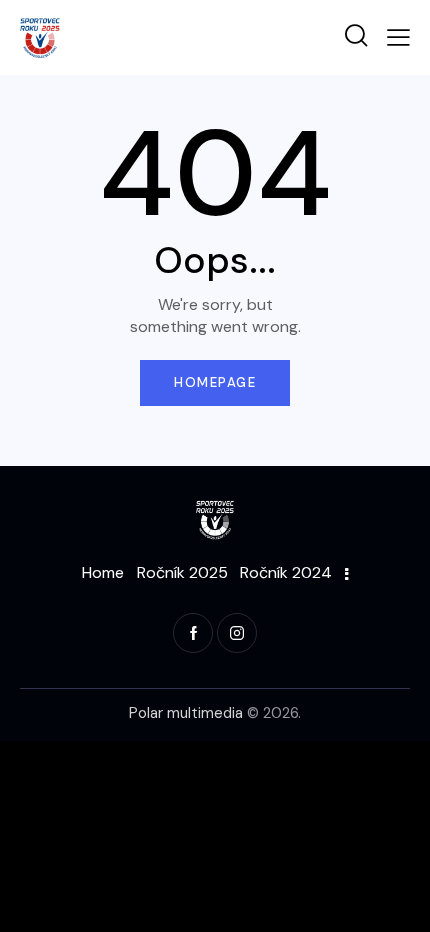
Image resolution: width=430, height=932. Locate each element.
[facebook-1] (193, 633)
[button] (398, 37)
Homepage (215, 382)
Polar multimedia (186, 713)
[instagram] (237, 633)
